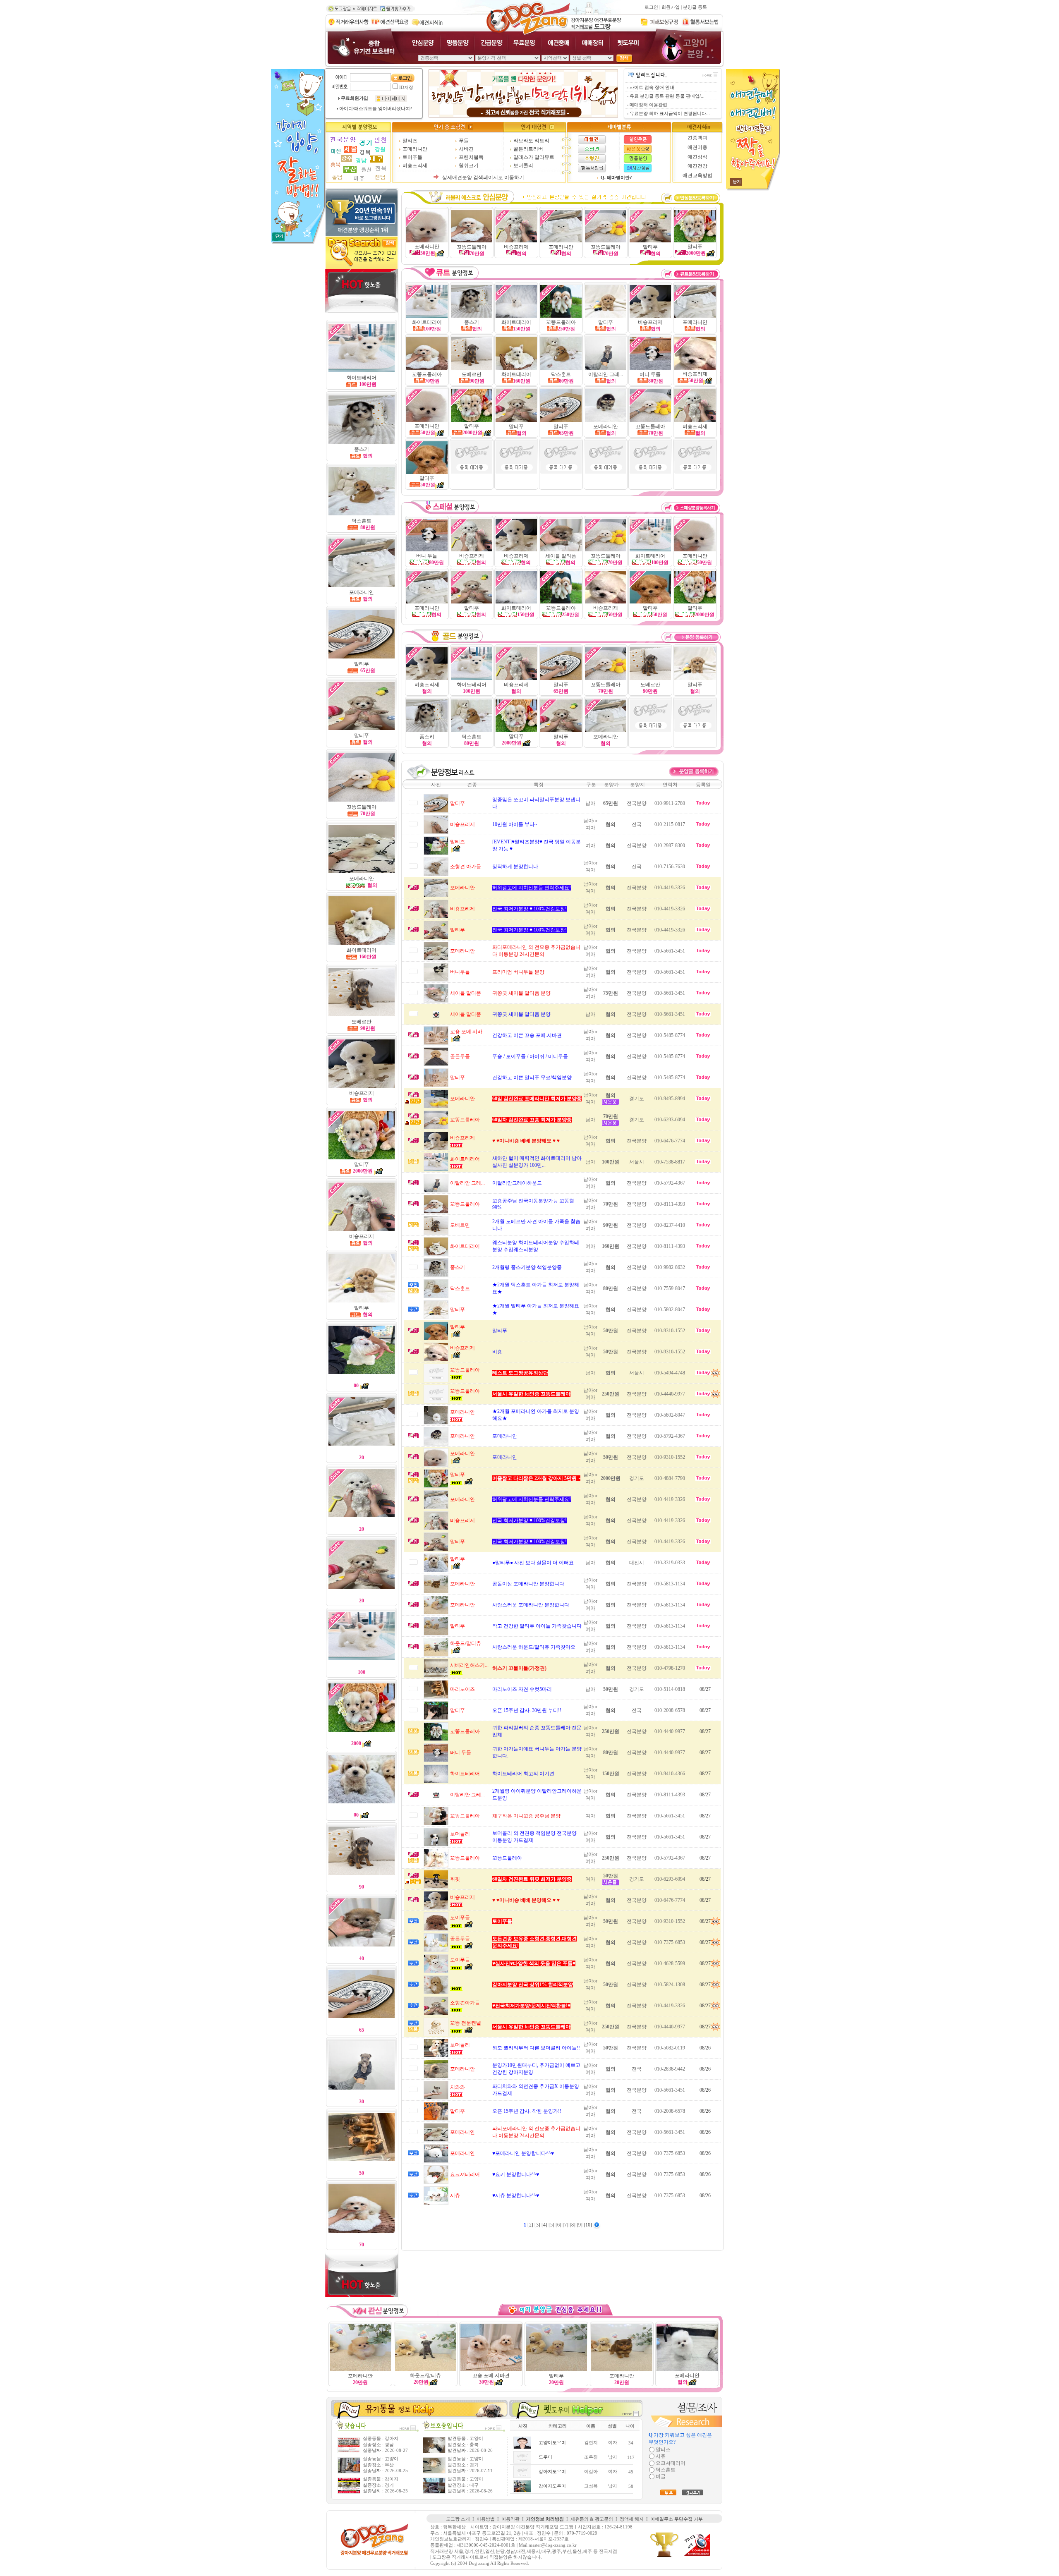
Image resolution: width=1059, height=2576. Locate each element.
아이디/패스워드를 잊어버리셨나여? (376, 109)
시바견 (466, 149)
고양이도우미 (552, 2443)
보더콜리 (523, 165)
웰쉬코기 (469, 165)
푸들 (464, 141)
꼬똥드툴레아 (427, 374)
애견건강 (697, 166)
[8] (573, 2225)
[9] (580, 2225)
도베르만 (362, 1022)
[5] (552, 2225)
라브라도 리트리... (533, 141)
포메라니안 (415, 149)
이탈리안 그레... (606, 374)
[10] (588, 2225)
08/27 (705, 1689)
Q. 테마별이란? (616, 178)
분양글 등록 (695, 7)
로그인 (651, 7)
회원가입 (671, 7)
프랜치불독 (471, 157)
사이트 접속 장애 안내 (652, 87)
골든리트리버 (528, 149)
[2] (531, 2225)
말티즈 (410, 141)
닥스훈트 (362, 521)
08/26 (705, 2048)
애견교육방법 (697, 175)
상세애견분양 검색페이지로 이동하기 (483, 177)
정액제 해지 (632, 2519)
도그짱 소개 (458, 2519)
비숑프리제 (415, 165)
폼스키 (362, 449)
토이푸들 (412, 157)
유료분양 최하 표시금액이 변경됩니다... (670, 114)
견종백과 (697, 138)
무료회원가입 (355, 98)
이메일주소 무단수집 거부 (677, 2519)
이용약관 (510, 2519)
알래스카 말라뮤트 (534, 157)
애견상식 (697, 157)
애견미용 (697, 147)
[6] (559, 2225)
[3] (538, 2225)
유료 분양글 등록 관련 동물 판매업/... (667, 96)
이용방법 (486, 2519)
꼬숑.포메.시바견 (491, 2375)
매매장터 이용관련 (648, 105)
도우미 (545, 2457)
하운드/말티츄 (425, 2375)
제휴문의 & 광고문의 (592, 2519)
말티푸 (362, 664)
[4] (545, 2225)
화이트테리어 (362, 950)
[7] (566, 2225)
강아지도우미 (552, 2472)
